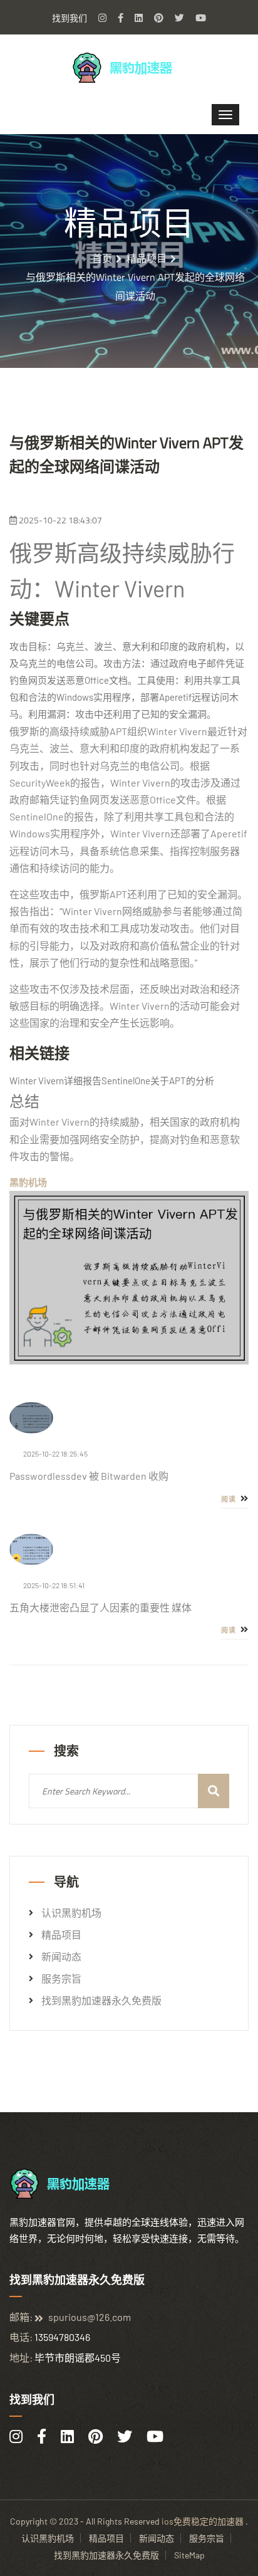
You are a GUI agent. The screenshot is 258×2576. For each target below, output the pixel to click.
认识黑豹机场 (71, 1913)
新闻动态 (61, 1957)
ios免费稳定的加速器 (203, 2521)
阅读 (230, 1499)
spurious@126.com (90, 2317)
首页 (102, 258)
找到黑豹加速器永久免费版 (101, 2001)
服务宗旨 (61, 1979)
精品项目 (147, 258)
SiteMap (189, 2555)
